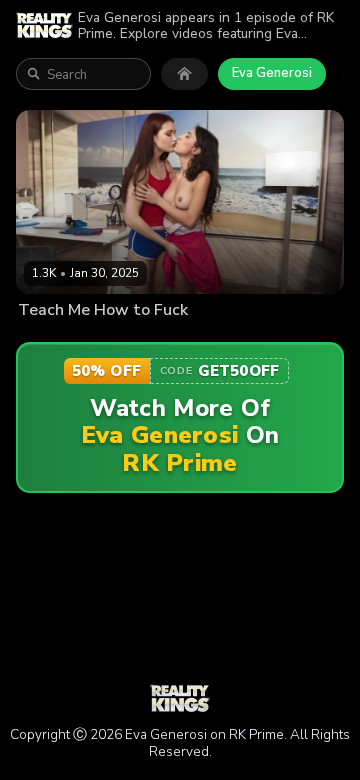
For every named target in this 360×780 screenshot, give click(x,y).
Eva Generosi (272, 73)
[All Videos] (184, 74)
